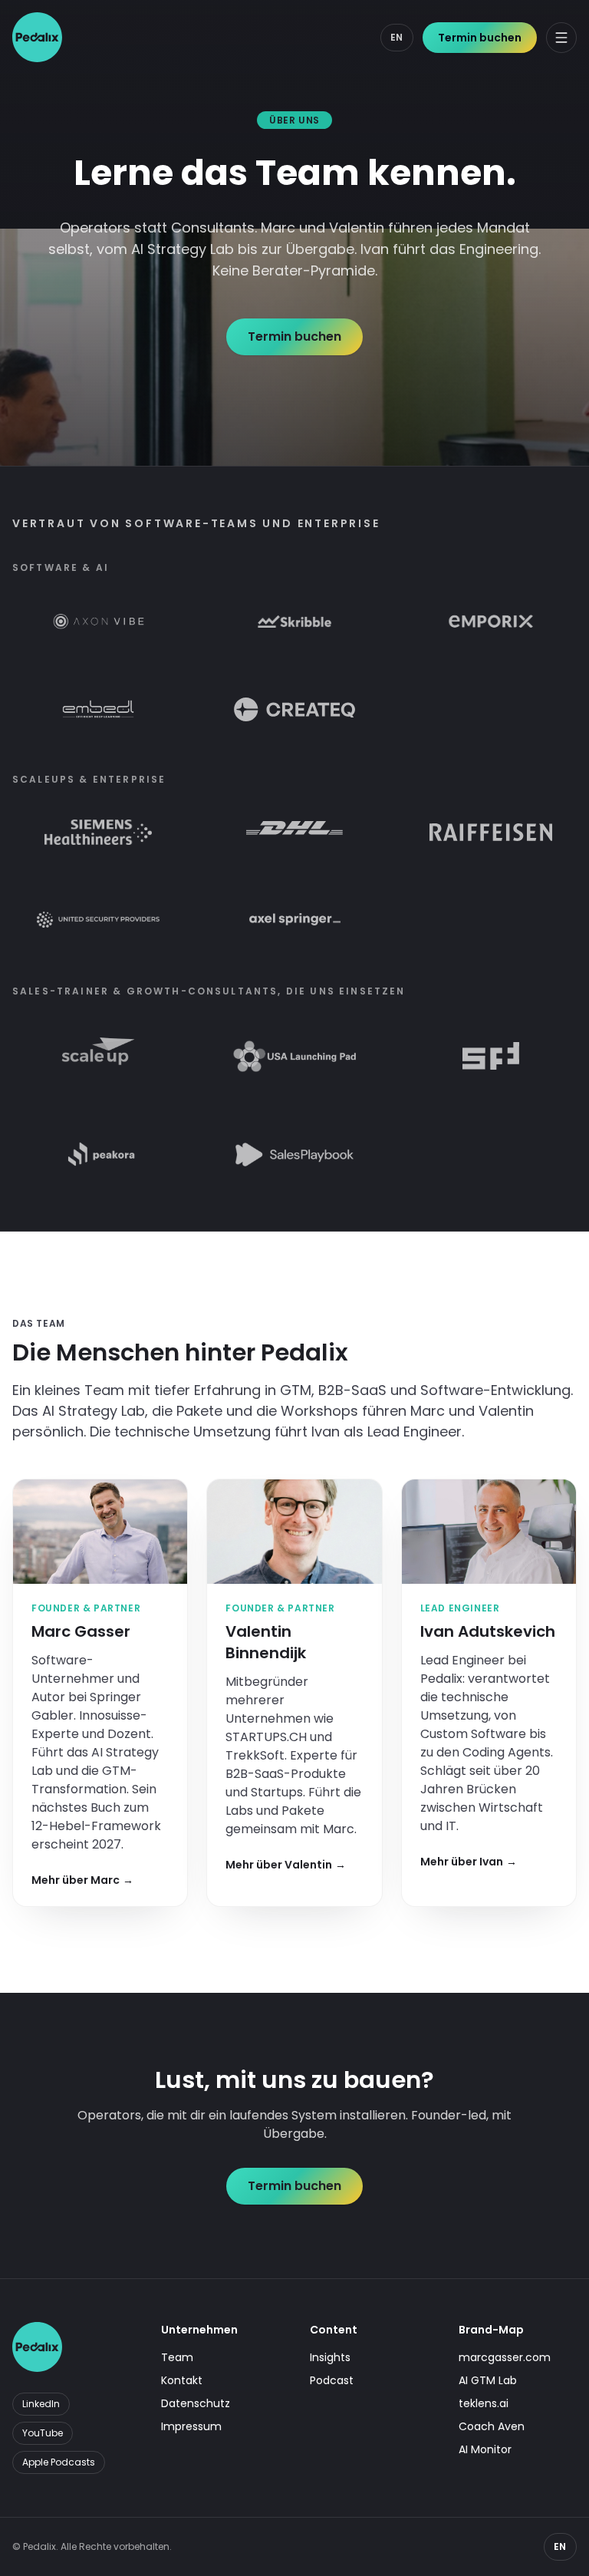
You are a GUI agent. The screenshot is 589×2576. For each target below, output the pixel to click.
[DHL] (294, 832)
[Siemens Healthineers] (98, 832)
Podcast (332, 2380)
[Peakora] (98, 1154)
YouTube (43, 2433)
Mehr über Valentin (286, 1865)
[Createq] (294, 709)
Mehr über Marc (82, 1880)
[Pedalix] (37, 37)
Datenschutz (196, 2403)
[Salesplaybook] (294, 1154)
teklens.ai (484, 2403)
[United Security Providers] (98, 919)
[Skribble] (294, 622)
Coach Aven (492, 2426)
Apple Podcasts (59, 2462)
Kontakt (182, 2380)
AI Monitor (485, 2449)
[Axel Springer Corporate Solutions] (295, 919)
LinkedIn (41, 2404)
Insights (330, 2357)
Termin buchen (480, 38)
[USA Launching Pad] (294, 1056)
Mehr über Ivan (469, 1862)
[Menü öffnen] (561, 38)
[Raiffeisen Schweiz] (491, 832)
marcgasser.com (505, 2357)
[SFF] (491, 1056)
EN (397, 37)
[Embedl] (98, 709)
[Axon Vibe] (99, 622)
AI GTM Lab (488, 2380)
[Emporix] (491, 622)
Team (177, 2357)
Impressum (191, 2426)
